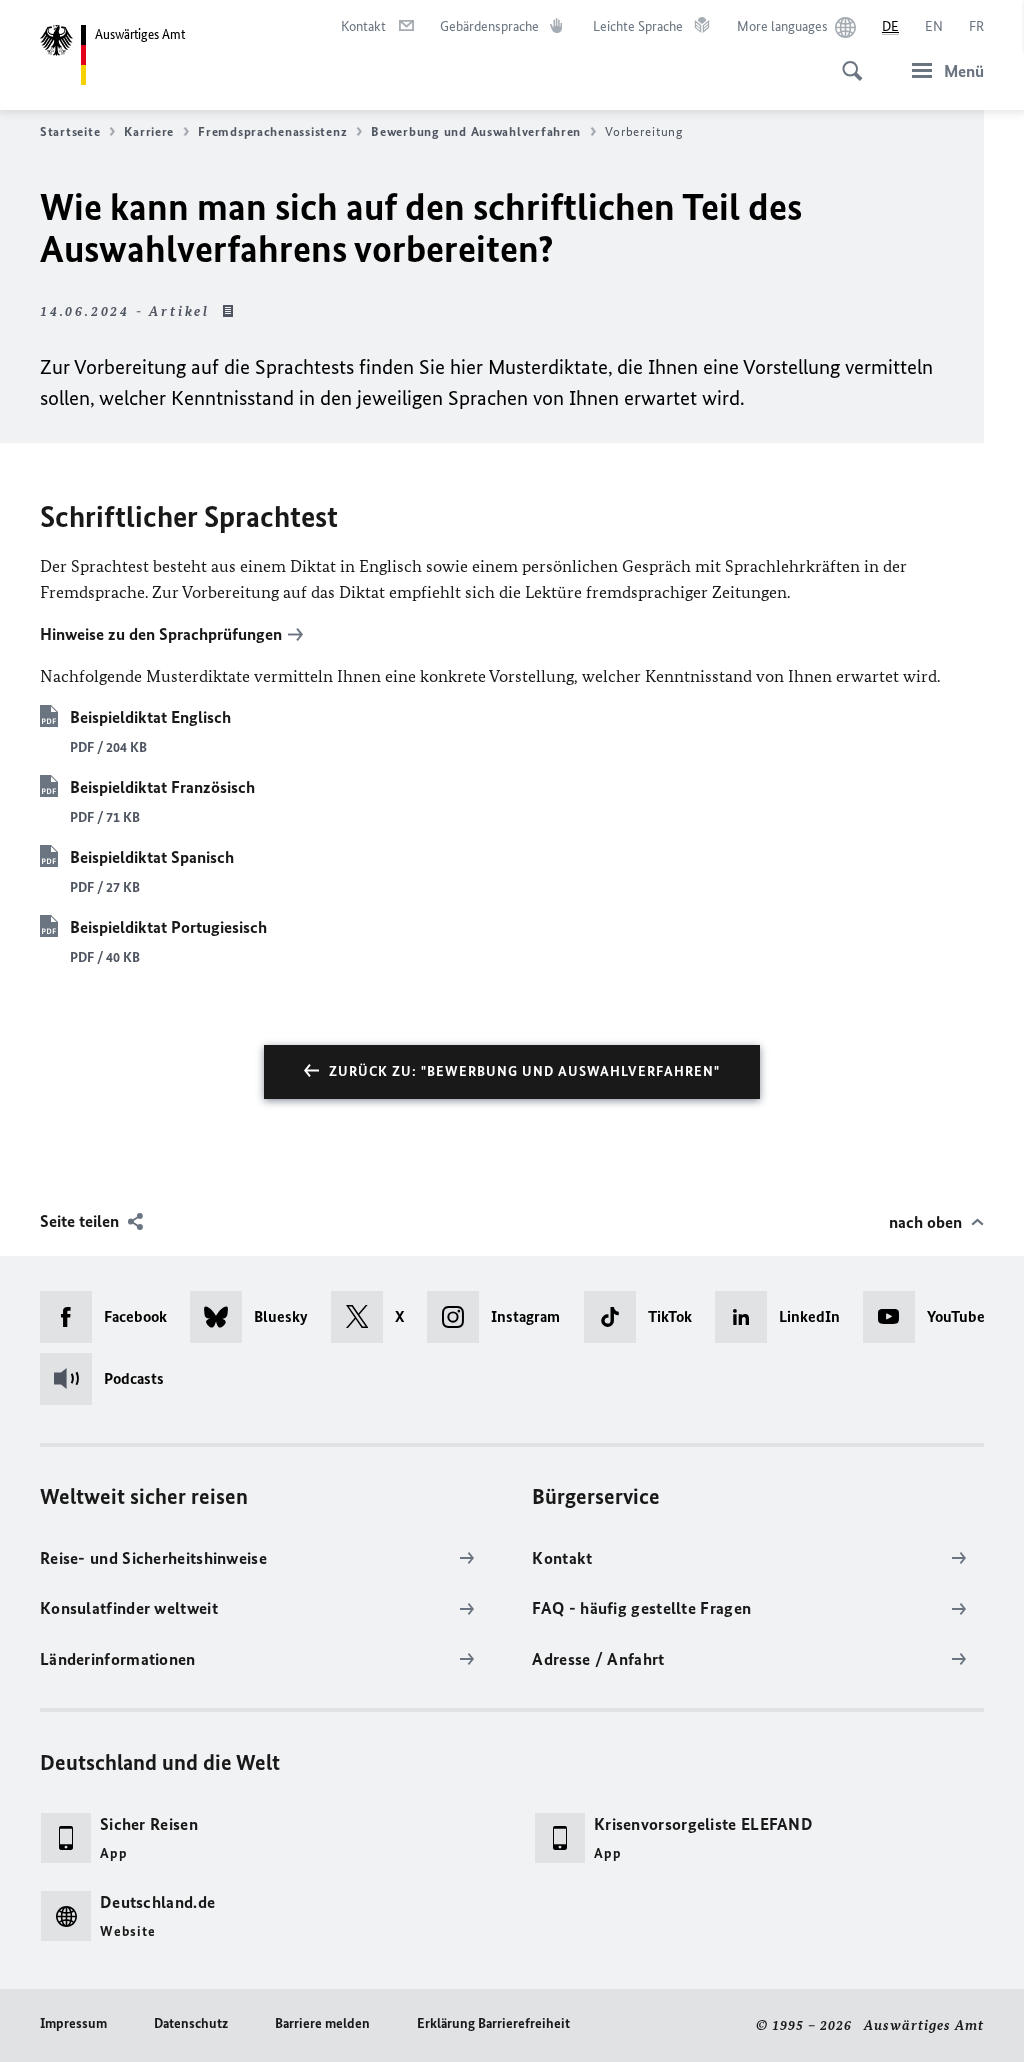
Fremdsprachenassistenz (272, 131)
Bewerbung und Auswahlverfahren (476, 131)
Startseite (70, 131)
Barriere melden (322, 2023)
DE (890, 26)
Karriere (149, 131)
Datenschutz (191, 2023)
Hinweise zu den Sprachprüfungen (161, 634)
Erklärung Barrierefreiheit (493, 2023)
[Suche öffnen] (846, 60)
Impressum (73, 2023)
